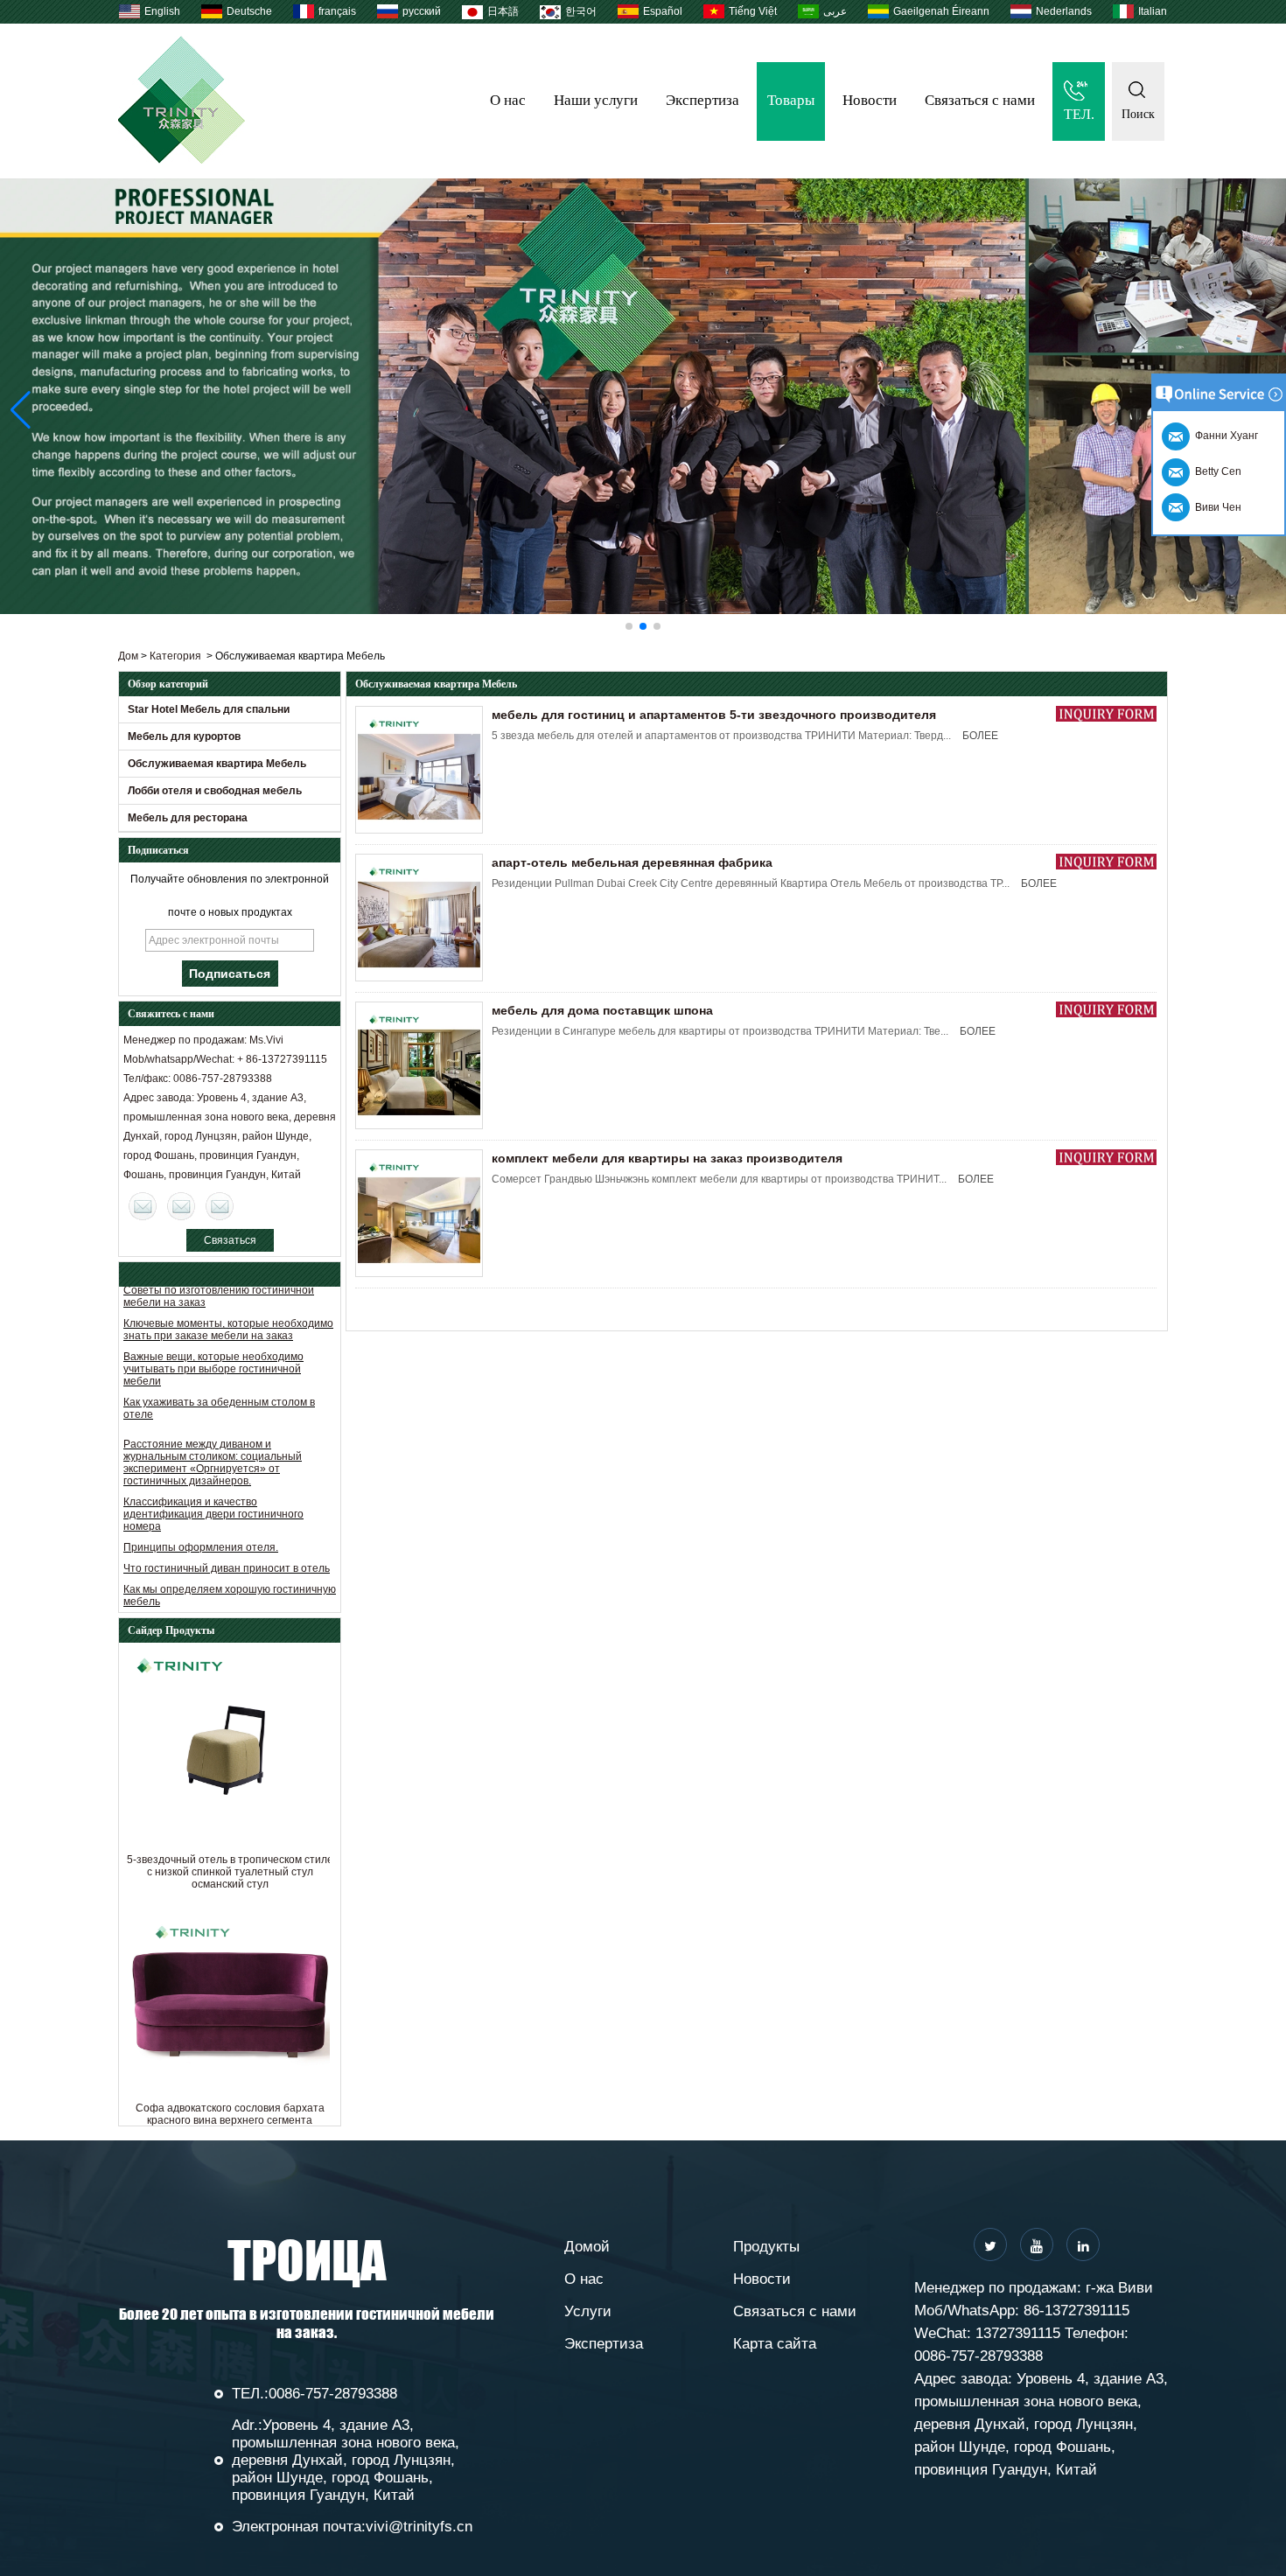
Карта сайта (775, 2344)
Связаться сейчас (230, 1243)
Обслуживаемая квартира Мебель (217, 764)
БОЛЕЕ (980, 736)
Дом (128, 656)
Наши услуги (596, 100)
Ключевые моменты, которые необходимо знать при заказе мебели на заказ (228, 1298)
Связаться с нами (980, 100)
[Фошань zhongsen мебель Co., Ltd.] (182, 160)
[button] (629, 626)
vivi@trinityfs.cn (419, 2527)
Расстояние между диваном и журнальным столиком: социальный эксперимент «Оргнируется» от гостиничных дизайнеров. (213, 1431)
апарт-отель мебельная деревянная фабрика (632, 862)
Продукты (766, 2247)
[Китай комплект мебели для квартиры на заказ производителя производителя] (419, 1213)
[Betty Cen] (181, 1206)
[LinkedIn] (1083, 2244)
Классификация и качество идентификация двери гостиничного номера (213, 1483)
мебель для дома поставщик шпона (602, 1010)
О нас (508, 100)
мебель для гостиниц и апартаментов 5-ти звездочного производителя (714, 715)
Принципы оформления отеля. (201, 1516)
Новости (870, 100)
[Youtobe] (1037, 2244)
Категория (175, 656)
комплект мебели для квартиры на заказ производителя (667, 1158)
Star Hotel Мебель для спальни (209, 709)
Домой (587, 2247)
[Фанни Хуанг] (220, 1206)
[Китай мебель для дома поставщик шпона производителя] (419, 1065)
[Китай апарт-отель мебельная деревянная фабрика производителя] (419, 918)
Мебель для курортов (184, 736)
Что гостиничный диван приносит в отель (227, 1537)
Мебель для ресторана (188, 818)
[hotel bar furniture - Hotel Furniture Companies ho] (643, 396)
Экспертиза (702, 100)
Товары (791, 100)
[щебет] (990, 2244)
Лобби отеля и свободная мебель (215, 791)
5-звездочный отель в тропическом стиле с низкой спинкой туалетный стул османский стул (230, 1872)
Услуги (588, 2311)
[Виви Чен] (143, 1206)
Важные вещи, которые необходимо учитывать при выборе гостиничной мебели (213, 1337)
